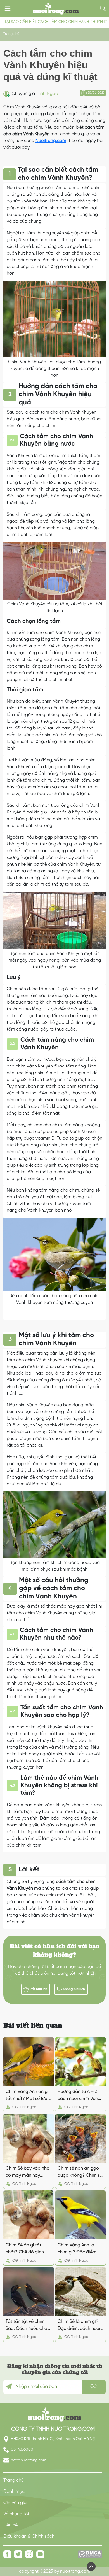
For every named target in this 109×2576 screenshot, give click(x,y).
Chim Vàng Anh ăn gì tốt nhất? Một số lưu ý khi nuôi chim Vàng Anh (28, 2096)
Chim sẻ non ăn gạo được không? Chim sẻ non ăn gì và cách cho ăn (80, 2172)
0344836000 (22, 2449)
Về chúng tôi (16, 2514)
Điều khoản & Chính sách (29, 2536)
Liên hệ (10, 2525)
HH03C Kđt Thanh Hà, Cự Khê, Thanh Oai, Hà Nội (53, 2439)
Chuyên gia (15, 2503)
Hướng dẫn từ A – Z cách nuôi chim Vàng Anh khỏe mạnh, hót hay (79, 2096)
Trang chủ (11, 34)
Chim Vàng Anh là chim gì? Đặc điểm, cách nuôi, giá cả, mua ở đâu (78, 2249)
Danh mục (14, 2492)
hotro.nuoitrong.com (28, 2460)
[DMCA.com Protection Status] (90, 2556)
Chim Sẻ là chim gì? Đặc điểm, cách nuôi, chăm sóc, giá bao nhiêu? (80, 2326)
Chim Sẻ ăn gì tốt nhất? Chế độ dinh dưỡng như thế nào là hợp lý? (28, 2249)
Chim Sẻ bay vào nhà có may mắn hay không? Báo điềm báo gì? (28, 2172)
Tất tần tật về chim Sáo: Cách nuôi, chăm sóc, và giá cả (28, 2326)
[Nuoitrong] (54, 2414)
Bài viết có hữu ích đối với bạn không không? (55, 1951)
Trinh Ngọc (47, 94)
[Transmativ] (56, 8)
